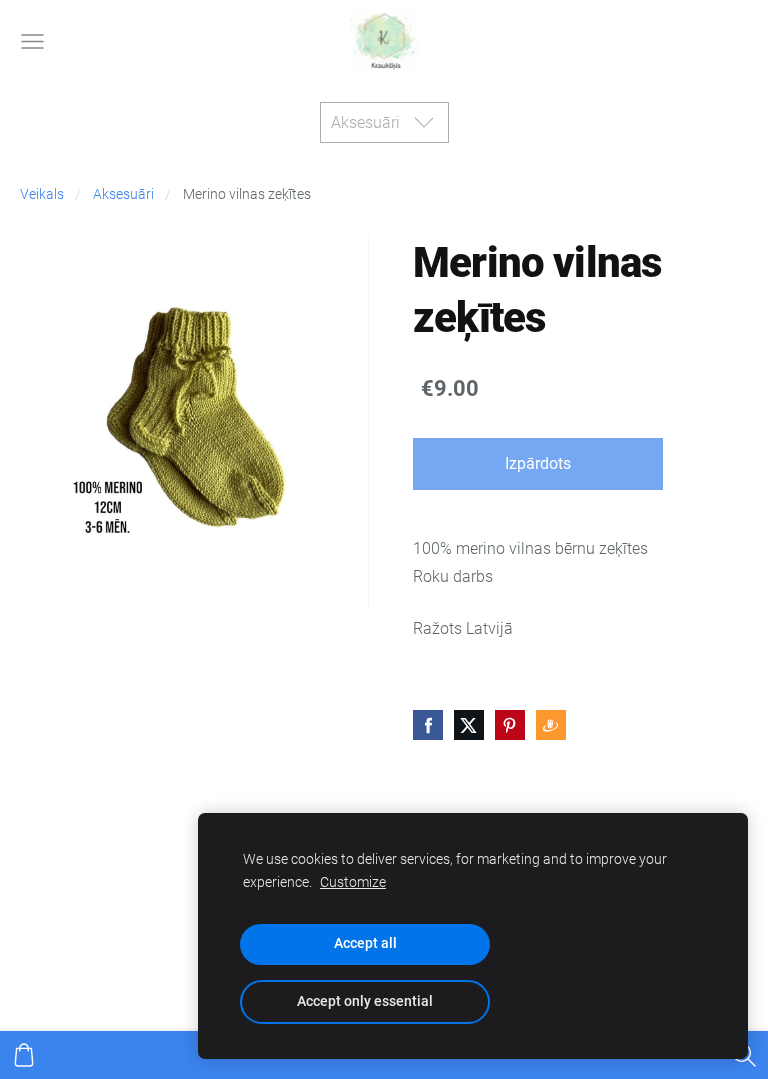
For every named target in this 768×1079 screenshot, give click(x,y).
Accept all (365, 943)
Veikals (42, 194)
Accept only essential (365, 1001)
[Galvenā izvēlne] (32, 41)
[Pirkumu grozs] (24, 1055)
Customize (353, 882)
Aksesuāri (123, 194)
